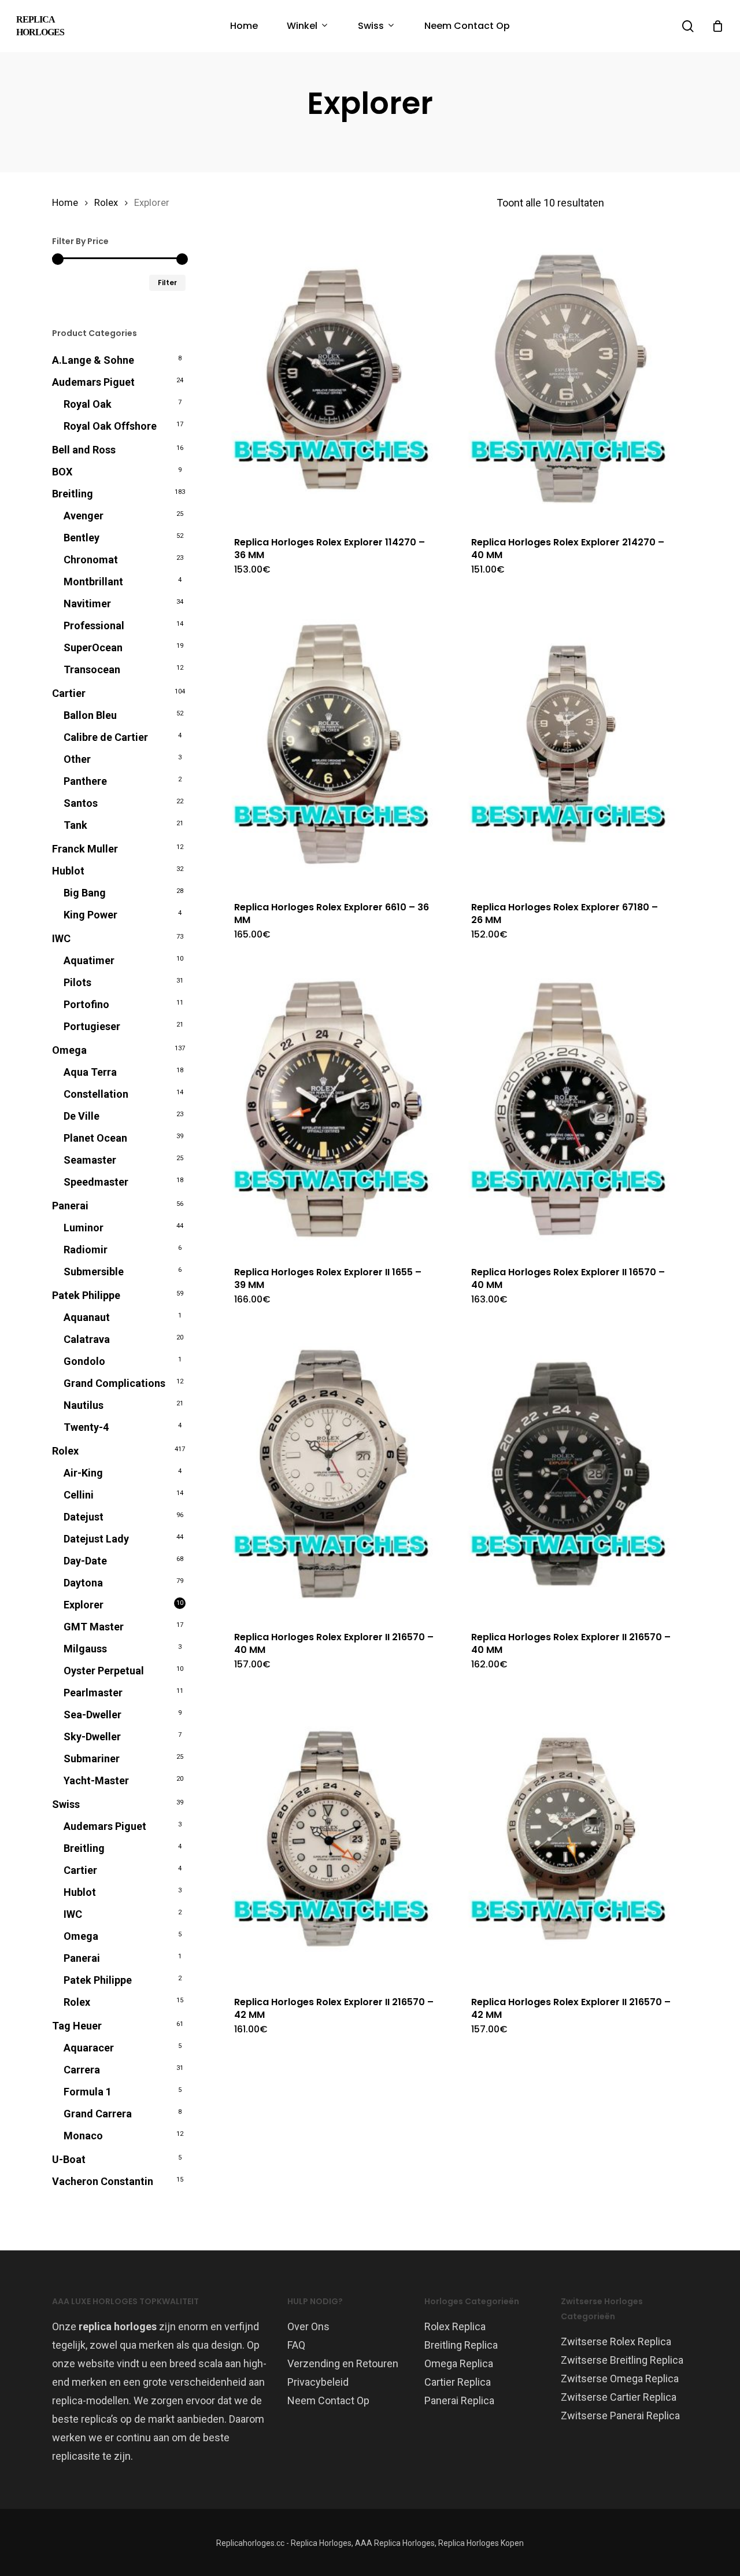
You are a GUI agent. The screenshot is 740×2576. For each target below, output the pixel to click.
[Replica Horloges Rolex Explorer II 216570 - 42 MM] (334, 1839)
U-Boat (69, 2159)
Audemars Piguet (93, 382)
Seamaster (90, 1160)
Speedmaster (96, 1182)
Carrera (82, 2070)
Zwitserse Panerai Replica (620, 2416)
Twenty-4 (86, 1427)
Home (65, 203)
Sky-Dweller (92, 1737)
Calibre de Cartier (106, 737)
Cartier (69, 693)
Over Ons (308, 2326)
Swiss (66, 1804)
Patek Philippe (86, 1295)
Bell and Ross (84, 450)
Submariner (92, 1758)
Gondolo (84, 1361)
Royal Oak (88, 404)
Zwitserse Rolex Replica (616, 2341)
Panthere (85, 781)
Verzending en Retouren (343, 2363)
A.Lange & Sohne (93, 360)
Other (77, 759)
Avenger (84, 516)
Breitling (73, 494)
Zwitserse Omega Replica (620, 2378)
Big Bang (85, 893)
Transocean (92, 669)
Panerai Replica (459, 2400)
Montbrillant (93, 582)
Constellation (96, 1094)
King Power (90, 915)
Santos (81, 803)
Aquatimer (89, 960)
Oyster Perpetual (104, 1671)
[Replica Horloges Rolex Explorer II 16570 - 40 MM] (571, 1109)
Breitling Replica (461, 2345)
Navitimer (87, 604)
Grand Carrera (98, 2114)
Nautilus (84, 1405)
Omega (69, 1050)
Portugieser (92, 1026)
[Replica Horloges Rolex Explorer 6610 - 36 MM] (334, 744)
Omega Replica (459, 2363)
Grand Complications (114, 1383)
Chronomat (91, 560)
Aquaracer (89, 2048)
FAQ (296, 2345)
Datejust (84, 1517)
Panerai (70, 1206)
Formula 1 (88, 2092)
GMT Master (94, 1627)
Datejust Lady (96, 1539)
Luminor (84, 1228)
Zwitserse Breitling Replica (622, 2360)
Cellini (79, 1495)
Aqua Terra (90, 1072)
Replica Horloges (40, 26)
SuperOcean (93, 647)
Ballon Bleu (90, 715)
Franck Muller (85, 849)
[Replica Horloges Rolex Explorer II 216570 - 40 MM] (334, 1474)
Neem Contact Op (328, 2400)
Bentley (82, 538)
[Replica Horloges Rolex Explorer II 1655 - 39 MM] (334, 1109)
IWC (61, 938)
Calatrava (87, 1339)
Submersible (94, 1272)
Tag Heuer (77, 2026)
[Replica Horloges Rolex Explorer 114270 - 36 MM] (334, 379)
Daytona (83, 1583)
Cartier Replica (458, 2382)
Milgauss (85, 1649)
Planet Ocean (95, 1138)
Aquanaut (87, 1317)
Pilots (77, 982)
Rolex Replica (455, 2326)
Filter (167, 283)
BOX (62, 472)
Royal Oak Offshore (110, 426)
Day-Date (85, 1561)
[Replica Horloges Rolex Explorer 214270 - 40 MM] (571, 379)
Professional (94, 625)
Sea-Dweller (92, 1715)
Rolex (106, 203)
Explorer (84, 1605)
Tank (75, 825)
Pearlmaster (93, 1693)
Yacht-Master (96, 1780)
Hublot (68, 871)
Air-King (83, 1473)
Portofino (86, 1004)
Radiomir (86, 1250)
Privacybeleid (318, 2382)
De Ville (82, 1116)
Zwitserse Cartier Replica (619, 2397)
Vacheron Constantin (103, 2181)
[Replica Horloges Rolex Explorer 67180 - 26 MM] (571, 744)
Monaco (83, 2136)
